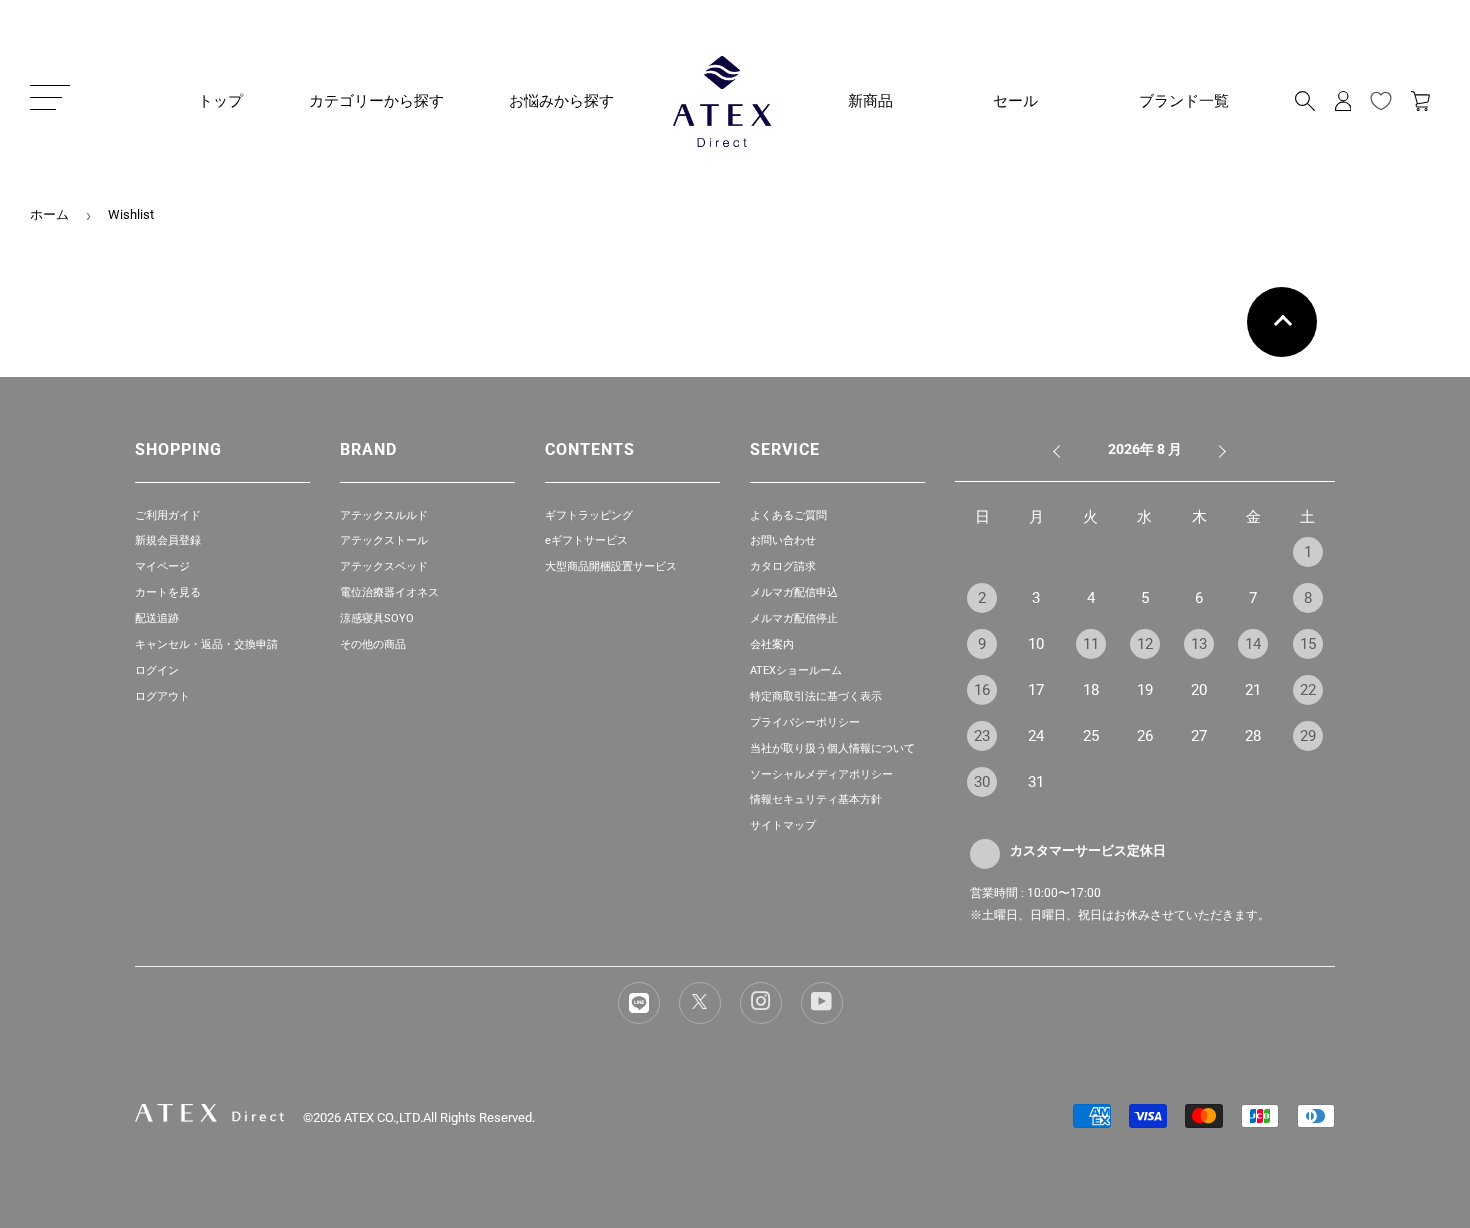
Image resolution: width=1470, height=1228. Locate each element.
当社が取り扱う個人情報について (832, 748)
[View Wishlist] (1381, 101)
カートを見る (168, 592)
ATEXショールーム (796, 670)
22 (1308, 690)
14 (1253, 644)
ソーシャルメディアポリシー (821, 774)
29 (1308, 736)
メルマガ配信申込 (794, 592)
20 (1199, 690)
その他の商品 (373, 644)
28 (1253, 736)
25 (1091, 736)
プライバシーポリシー (805, 722)
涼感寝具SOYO (377, 618)
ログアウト (162, 696)
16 (982, 690)
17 (1036, 690)
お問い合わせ (783, 540)
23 (982, 736)
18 (1091, 690)
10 (1036, 644)
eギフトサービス (586, 540)
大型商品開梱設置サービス (611, 566)
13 (1199, 644)
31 (1036, 782)
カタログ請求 (783, 566)
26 (1145, 736)
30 (982, 782)
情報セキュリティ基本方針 (816, 799)
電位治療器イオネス (389, 592)
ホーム (49, 214)
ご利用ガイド (168, 515)
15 (1308, 644)
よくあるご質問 (788, 515)
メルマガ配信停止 (794, 618)
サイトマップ (783, 825)
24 (1036, 736)
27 (1199, 736)
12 (1145, 644)
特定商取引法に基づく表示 (816, 696)
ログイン (157, 670)
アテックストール (384, 540)
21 (1253, 690)
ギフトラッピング (589, 515)
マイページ (162, 566)
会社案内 (772, 644)
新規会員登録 (168, 540)
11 (1091, 644)
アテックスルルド (384, 515)
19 (1145, 690)
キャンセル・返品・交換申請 (206, 644)
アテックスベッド (384, 566)
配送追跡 (157, 618)
